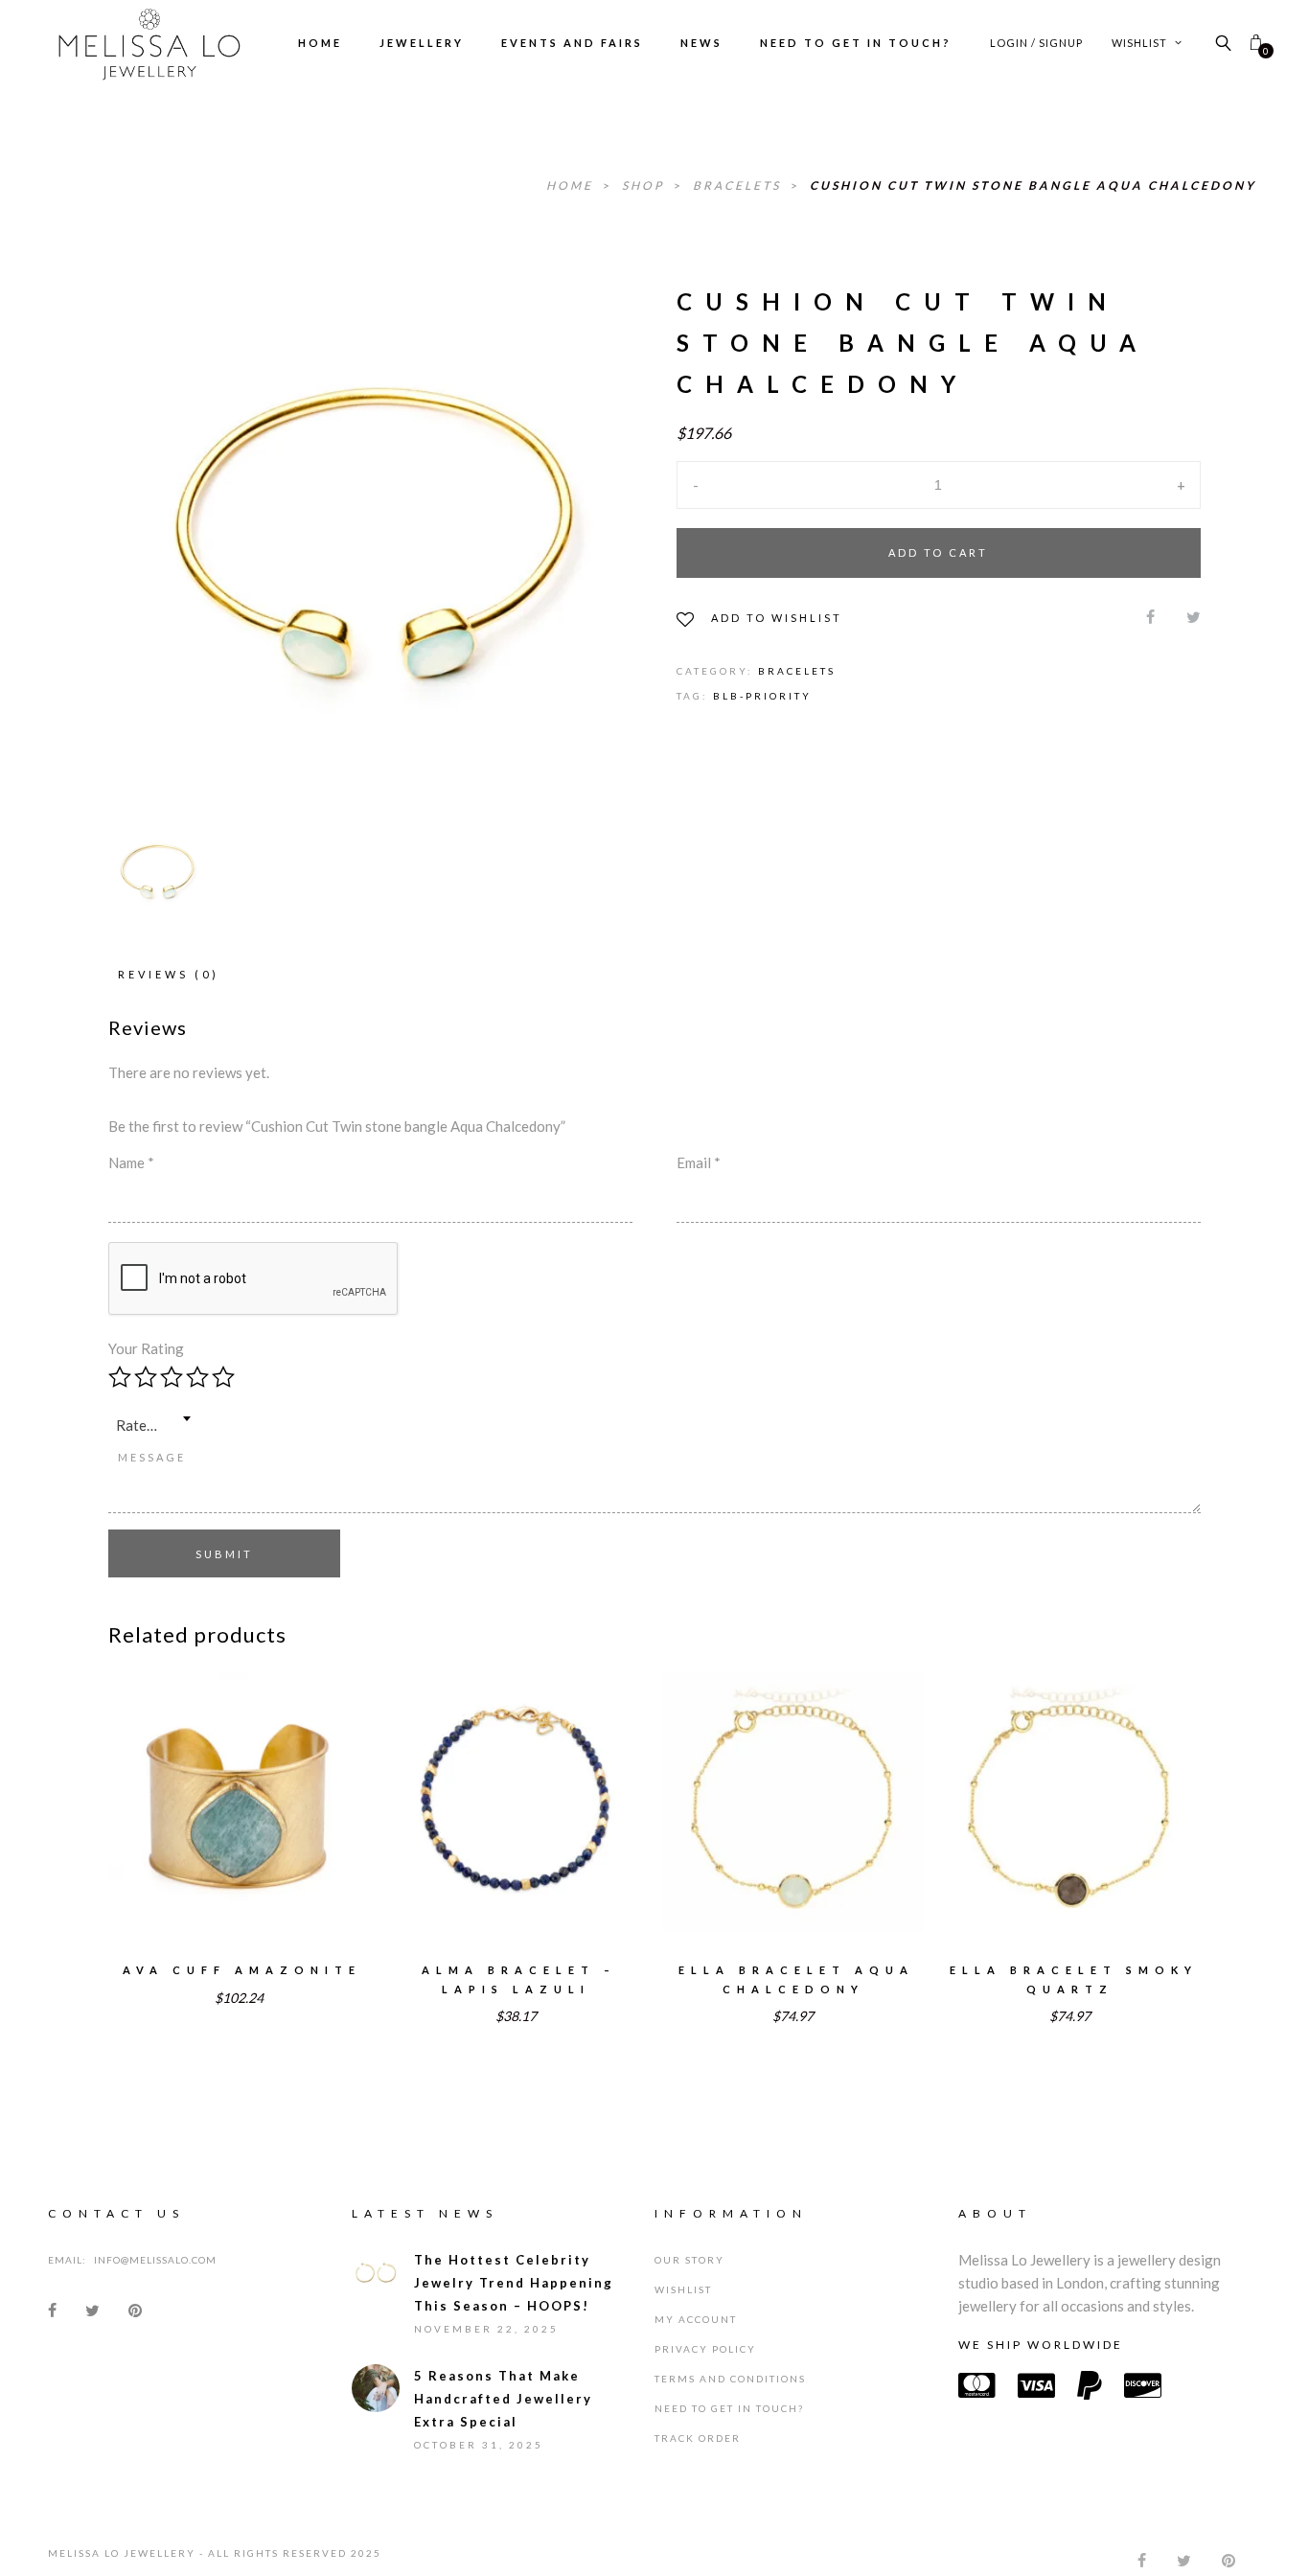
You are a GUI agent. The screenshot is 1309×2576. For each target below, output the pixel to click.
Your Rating (146, 1348)
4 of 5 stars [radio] (197, 1377)
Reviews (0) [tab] (169, 974)
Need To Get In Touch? (856, 43)
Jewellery (422, 43)
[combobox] (153, 1418)
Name (131, 1162)
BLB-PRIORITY (762, 696)
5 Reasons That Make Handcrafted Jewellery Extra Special (503, 2399)
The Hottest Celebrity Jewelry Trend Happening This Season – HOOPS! (514, 2283)
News (701, 43)
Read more (239, 1827)
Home (320, 43)
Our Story (689, 2260)
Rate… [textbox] (137, 1425)
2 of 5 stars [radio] (146, 1377)
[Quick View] (304, 1789)
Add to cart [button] (516, 1827)
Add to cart (938, 552)
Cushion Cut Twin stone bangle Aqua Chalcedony (1033, 185)
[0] (1256, 43)
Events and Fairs (572, 43)
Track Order (698, 2438)
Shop (645, 185)
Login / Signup (1036, 43)
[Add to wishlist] (174, 1788)
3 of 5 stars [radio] (172, 1377)
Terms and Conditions (730, 2379)
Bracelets (739, 185)
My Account (696, 2319)
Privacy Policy (705, 2349)
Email (699, 1162)
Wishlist (1141, 43)
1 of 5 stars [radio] (120, 1377)
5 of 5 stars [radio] (223, 1377)
